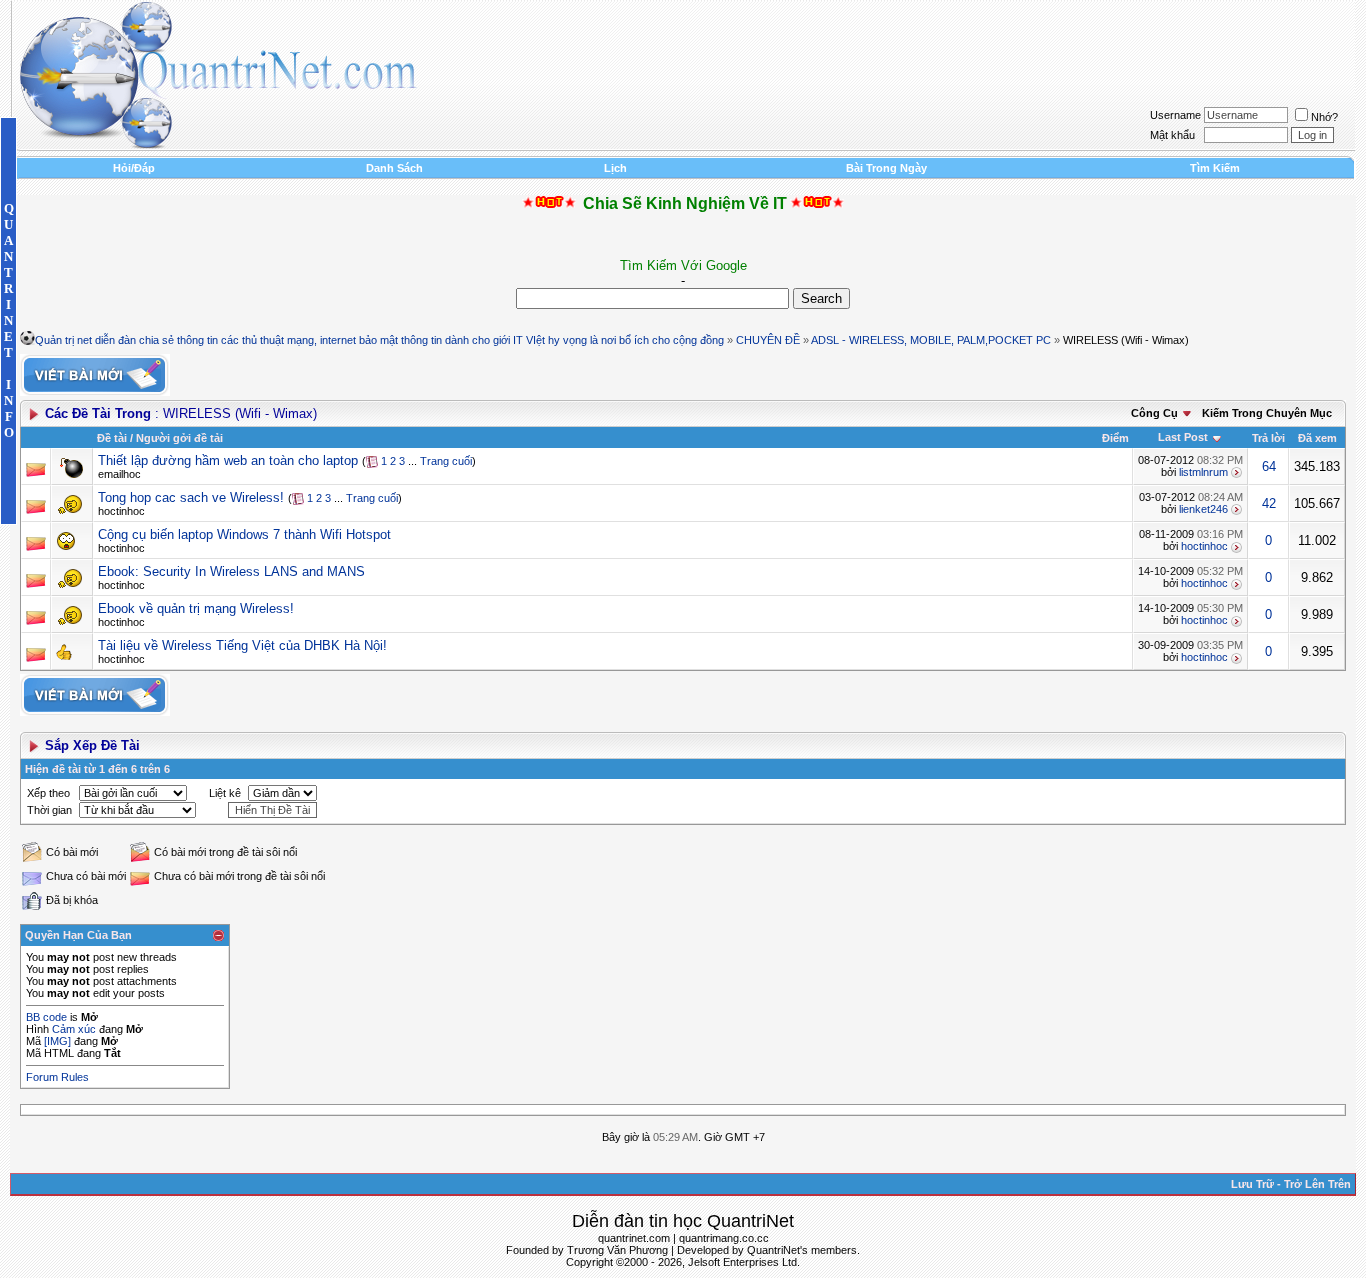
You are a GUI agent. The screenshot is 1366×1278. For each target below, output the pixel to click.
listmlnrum (1203, 472)
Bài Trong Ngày (886, 168)
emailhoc (119, 474)
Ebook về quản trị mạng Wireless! (196, 608)
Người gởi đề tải (179, 438)
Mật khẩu (1172, 135)
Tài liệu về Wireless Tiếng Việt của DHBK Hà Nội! (242, 645)
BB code (46, 1017)
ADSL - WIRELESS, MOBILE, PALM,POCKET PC (931, 340)
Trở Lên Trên (1317, 1184)
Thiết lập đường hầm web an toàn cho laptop (228, 460)
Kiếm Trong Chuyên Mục (1267, 413)
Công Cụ (1154, 413)
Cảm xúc (74, 1029)
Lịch (615, 168)
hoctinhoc (121, 511)
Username (1175, 115)
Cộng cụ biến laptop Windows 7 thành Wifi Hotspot (244, 534)
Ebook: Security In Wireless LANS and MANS (231, 571)
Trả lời (1268, 438)
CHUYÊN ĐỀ (768, 340)
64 (1269, 466)
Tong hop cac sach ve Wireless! (191, 497)
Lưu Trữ (1252, 1184)
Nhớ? (1324, 117)
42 (1269, 503)
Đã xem (1317, 438)
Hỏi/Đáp (134, 168)
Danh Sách (394, 168)
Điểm (1115, 438)
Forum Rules (57, 1077)
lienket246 (1203, 509)
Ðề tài (112, 438)
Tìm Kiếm (1215, 168)
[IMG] (57, 1041)
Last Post (1183, 437)
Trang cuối (446, 461)
